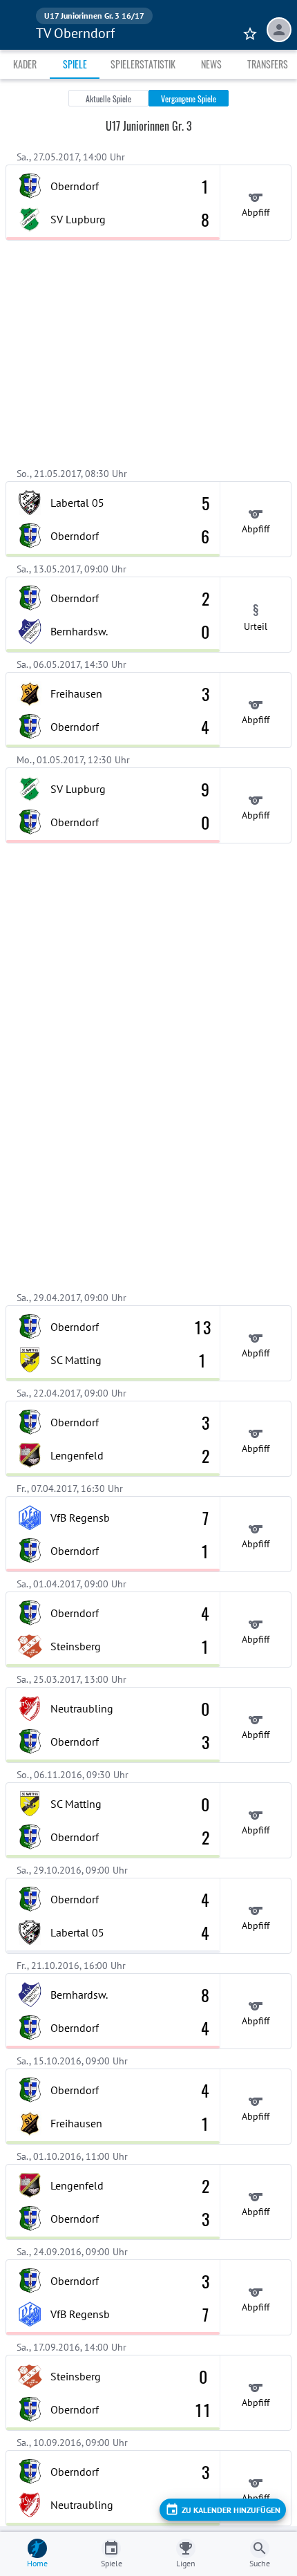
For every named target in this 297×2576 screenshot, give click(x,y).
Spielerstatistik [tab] (143, 64)
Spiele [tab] (75, 64)
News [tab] (211, 64)
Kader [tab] (25, 64)
